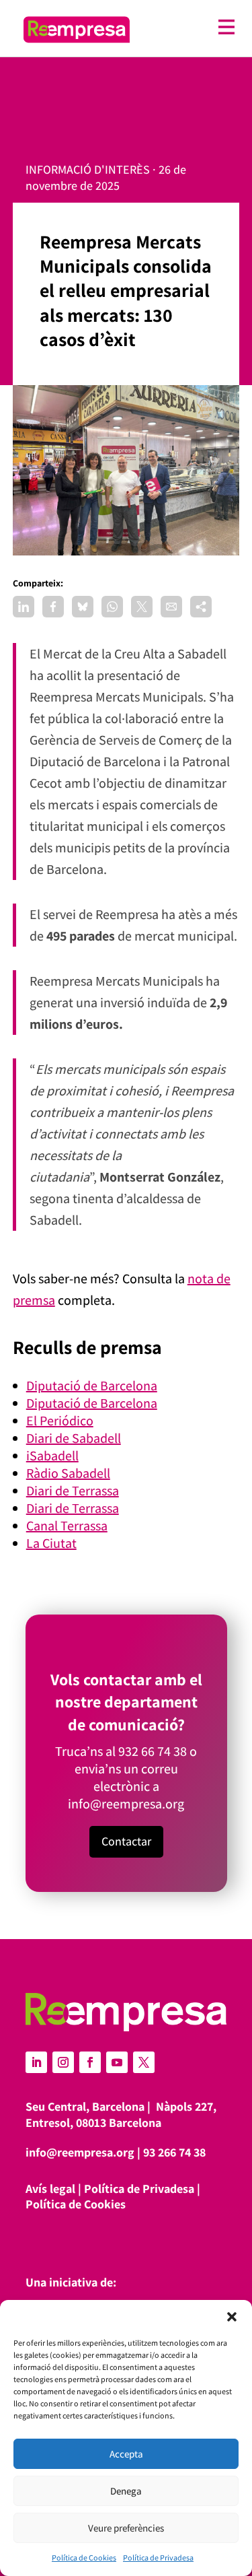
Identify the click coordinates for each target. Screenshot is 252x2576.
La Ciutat (51, 1543)
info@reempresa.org (126, 1804)
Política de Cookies (84, 2557)
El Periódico (60, 1421)
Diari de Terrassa (73, 1491)
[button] (232, 2317)
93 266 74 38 (174, 2152)
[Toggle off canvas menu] (189, 27)
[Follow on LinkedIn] (36, 2062)
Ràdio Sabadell (68, 1473)
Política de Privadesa (158, 2557)
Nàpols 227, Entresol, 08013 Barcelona (121, 2114)
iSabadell (52, 1456)
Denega (126, 2491)
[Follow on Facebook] (90, 2062)
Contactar (126, 1841)
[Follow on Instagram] (63, 2062)
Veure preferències (126, 2528)
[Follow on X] (144, 2062)
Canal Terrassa (67, 1526)
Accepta (126, 2454)
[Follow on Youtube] (117, 2062)
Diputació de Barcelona (92, 1386)
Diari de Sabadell (74, 1438)
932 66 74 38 (153, 1751)
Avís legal (50, 2189)
